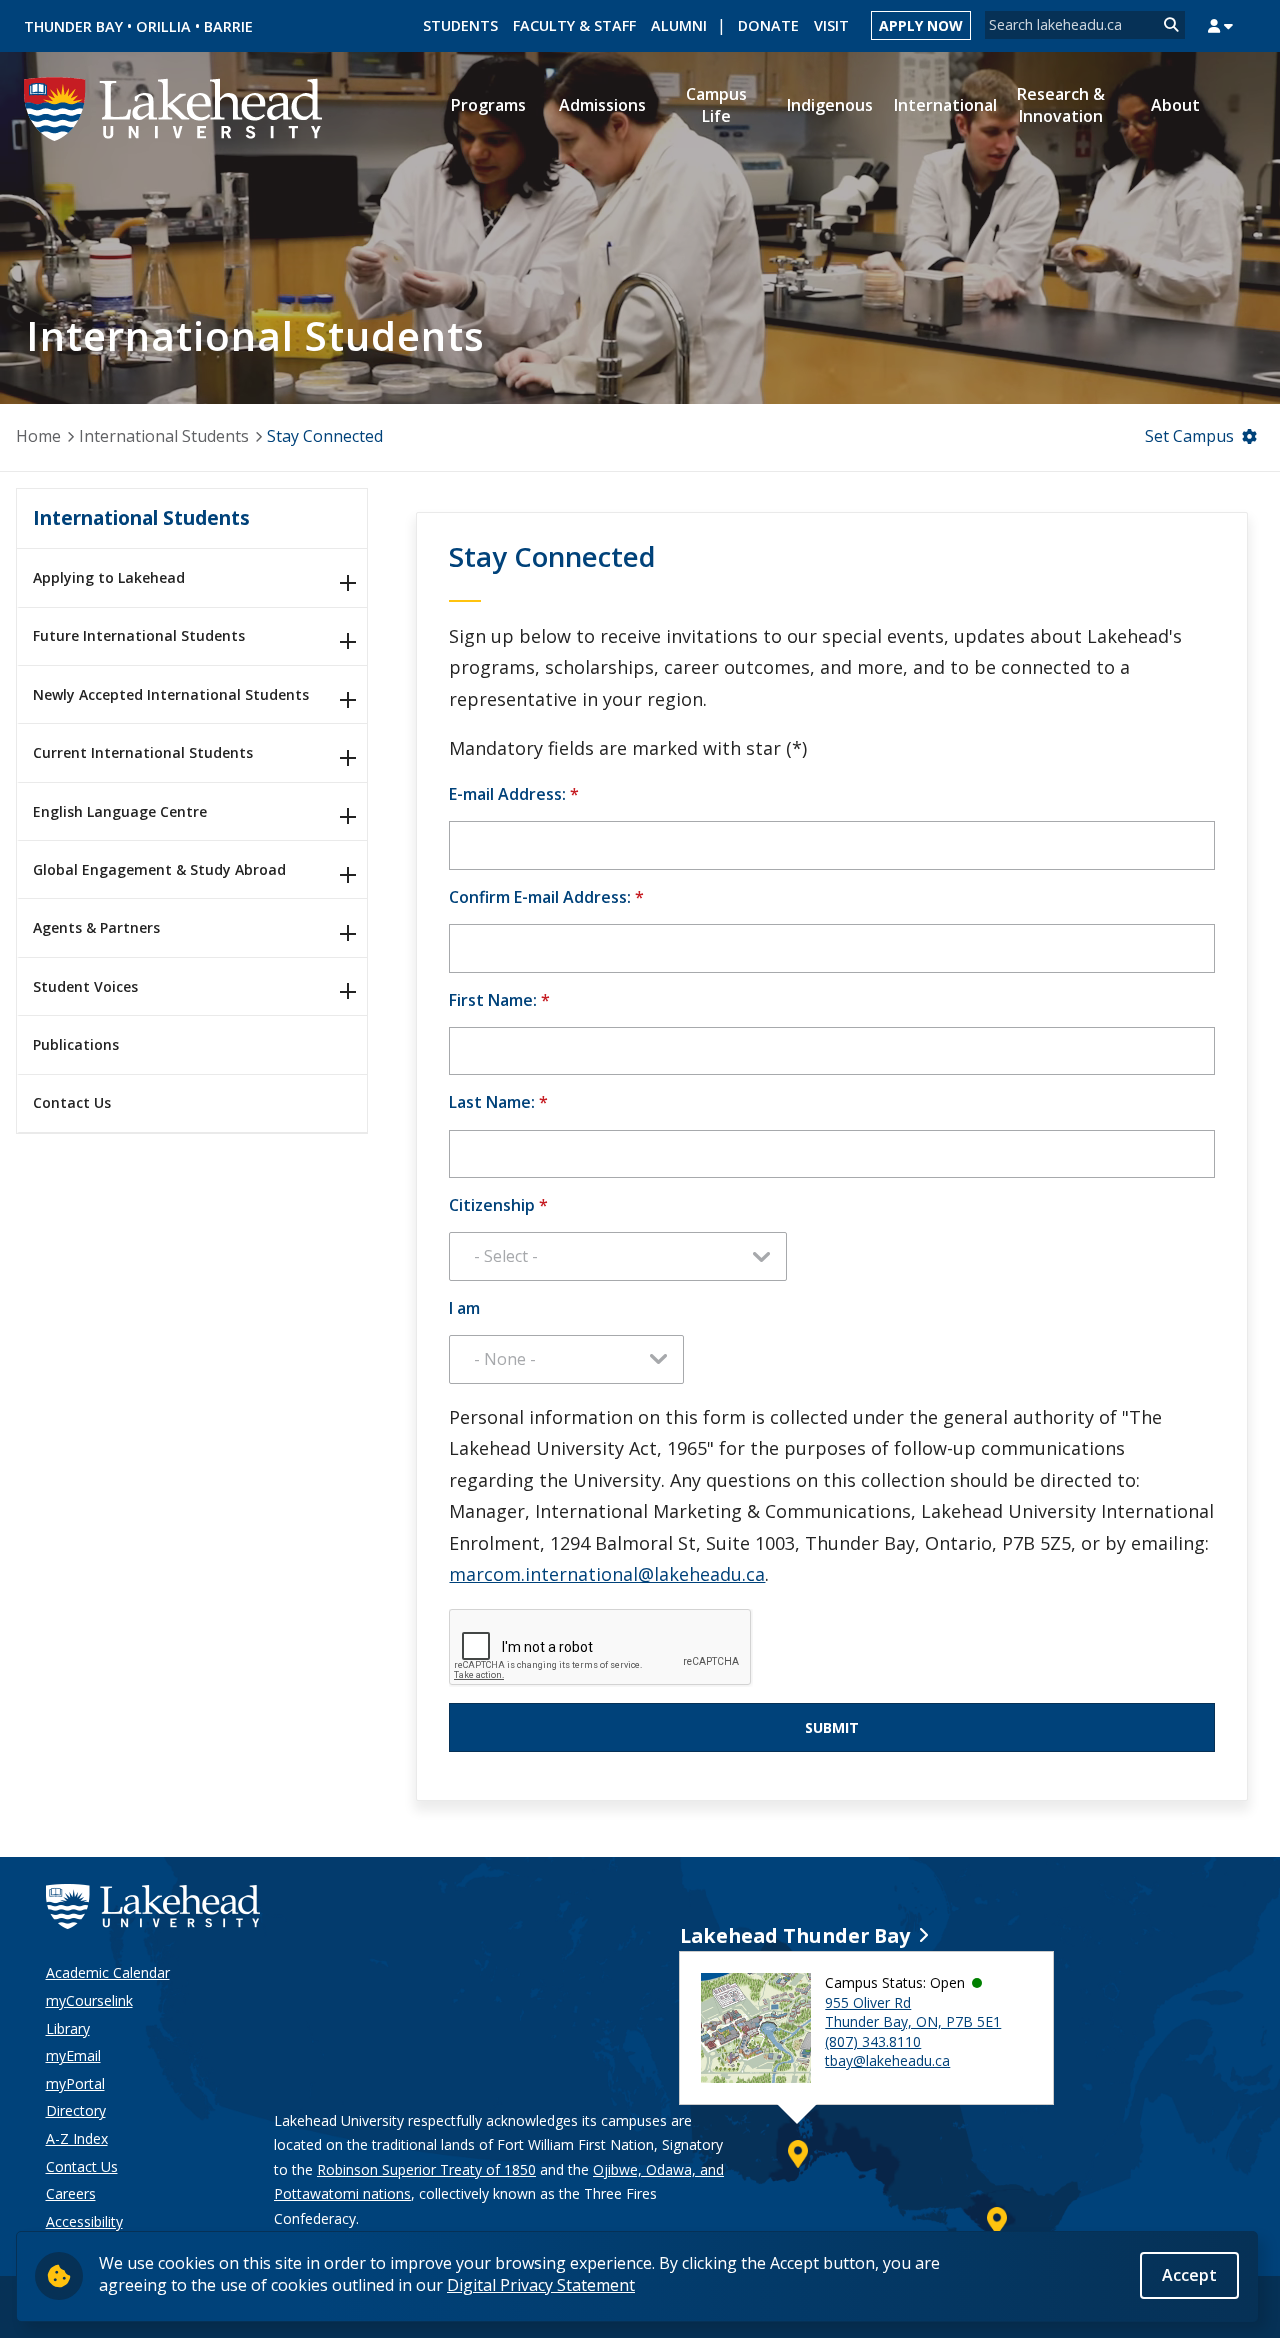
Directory (76, 2110)
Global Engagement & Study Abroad (159, 869)
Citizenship (498, 1205)
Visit (831, 25)
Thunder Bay (73, 26)
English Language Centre (120, 811)
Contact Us (72, 1102)
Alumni (679, 25)
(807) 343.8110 (873, 2041)
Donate (768, 25)
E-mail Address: (514, 794)
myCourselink (89, 2000)
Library (68, 2028)
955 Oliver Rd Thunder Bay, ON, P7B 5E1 (913, 2012)
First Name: (499, 1000)
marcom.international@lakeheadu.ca (607, 1574)
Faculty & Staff (574, 25)
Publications (76, 1044)
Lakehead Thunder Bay (795, 1935)
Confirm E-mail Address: (546, 897)
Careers (71, 2193)
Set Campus (1189, 436)
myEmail (73, 2055)
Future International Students (139, 635)
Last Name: (498, 1102)
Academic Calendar (108, 1972)
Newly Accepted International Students (171, 694)
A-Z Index (77, 2138)
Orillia (163, 26)
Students (460, 25)
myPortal (75, 2083)
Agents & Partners (96, 927)
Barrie (228, 26)
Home (38, 436)
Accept (1189, 2275)
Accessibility (84, 2221)
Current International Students (143, 752)
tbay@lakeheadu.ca (887, 2060)
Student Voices (85, 986)
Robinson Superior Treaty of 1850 (426, 2169)
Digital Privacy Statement (541, 2285)
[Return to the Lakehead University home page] (174, 107)
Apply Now (921, 25)
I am (464, 1308)
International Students (164, 436)
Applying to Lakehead (109, 577)
